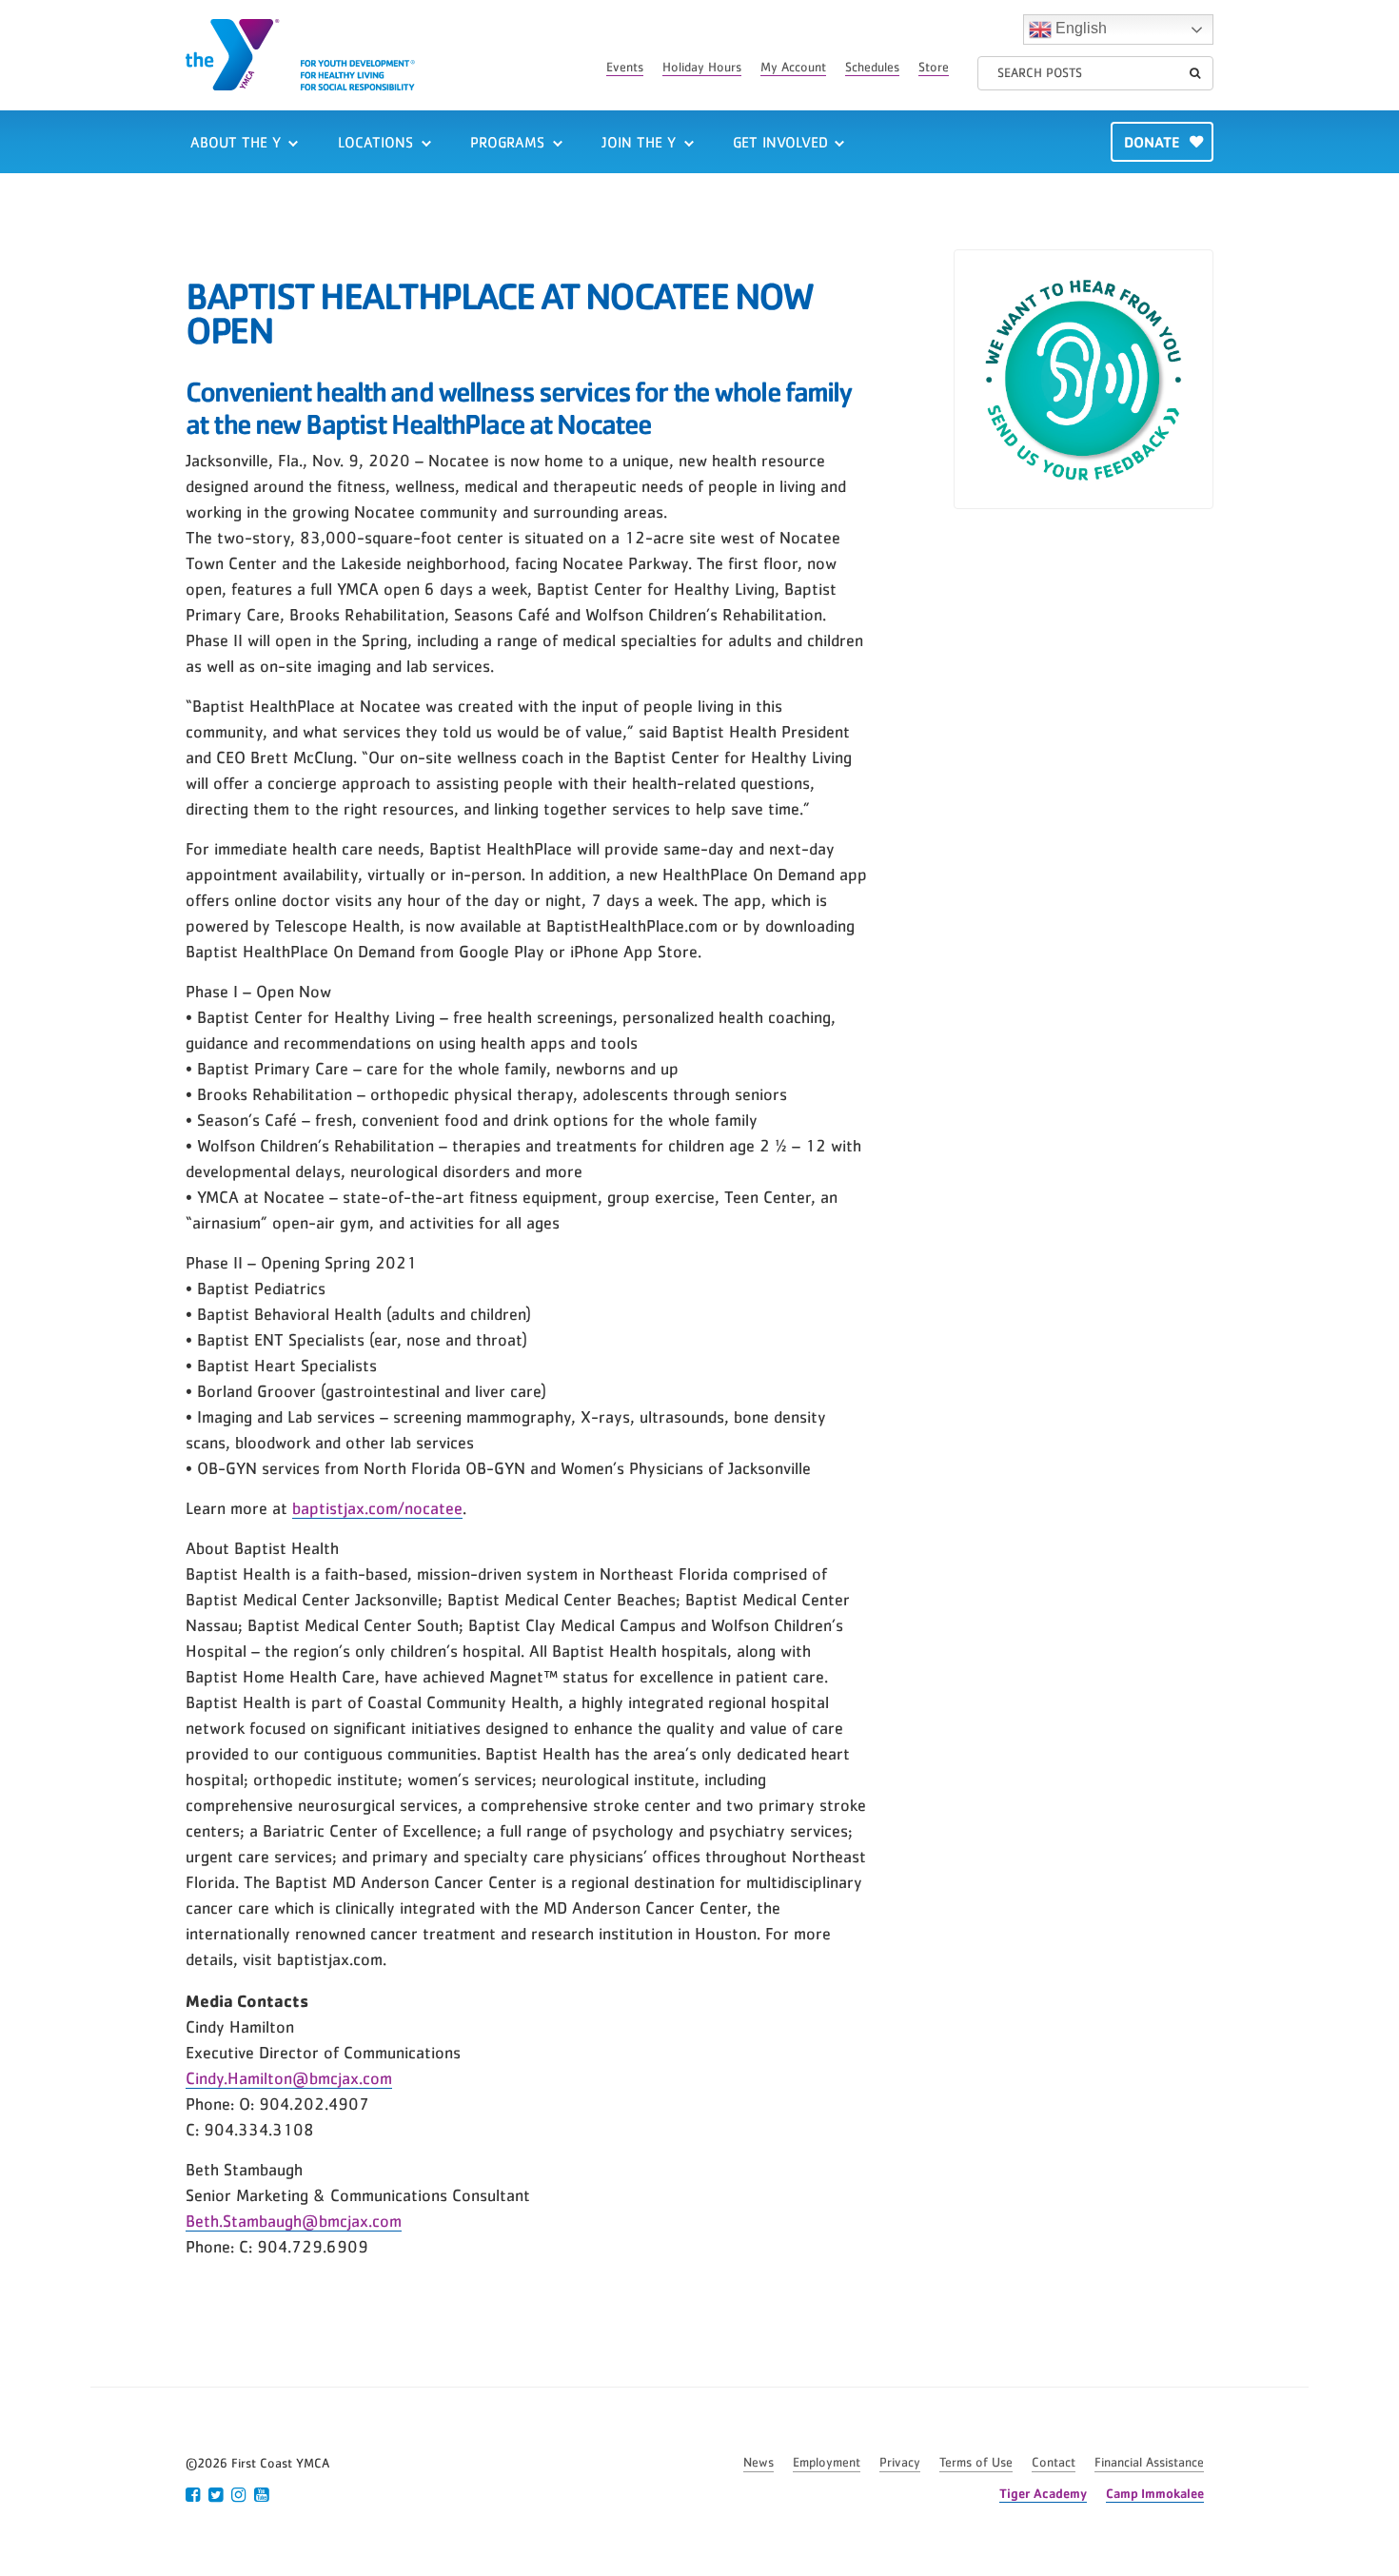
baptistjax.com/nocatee (377, 1509)
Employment (827, 2463)
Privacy (900, 2463)
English (1079, 28)
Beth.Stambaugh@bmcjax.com (294, 2222)
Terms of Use (976, 2463)
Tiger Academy (1043, 2493)
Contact (1054, 2463)
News (759, 2463)
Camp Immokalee (1155, 2493)
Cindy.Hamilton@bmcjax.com (289, 2079)
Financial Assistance (1149, 2463)
